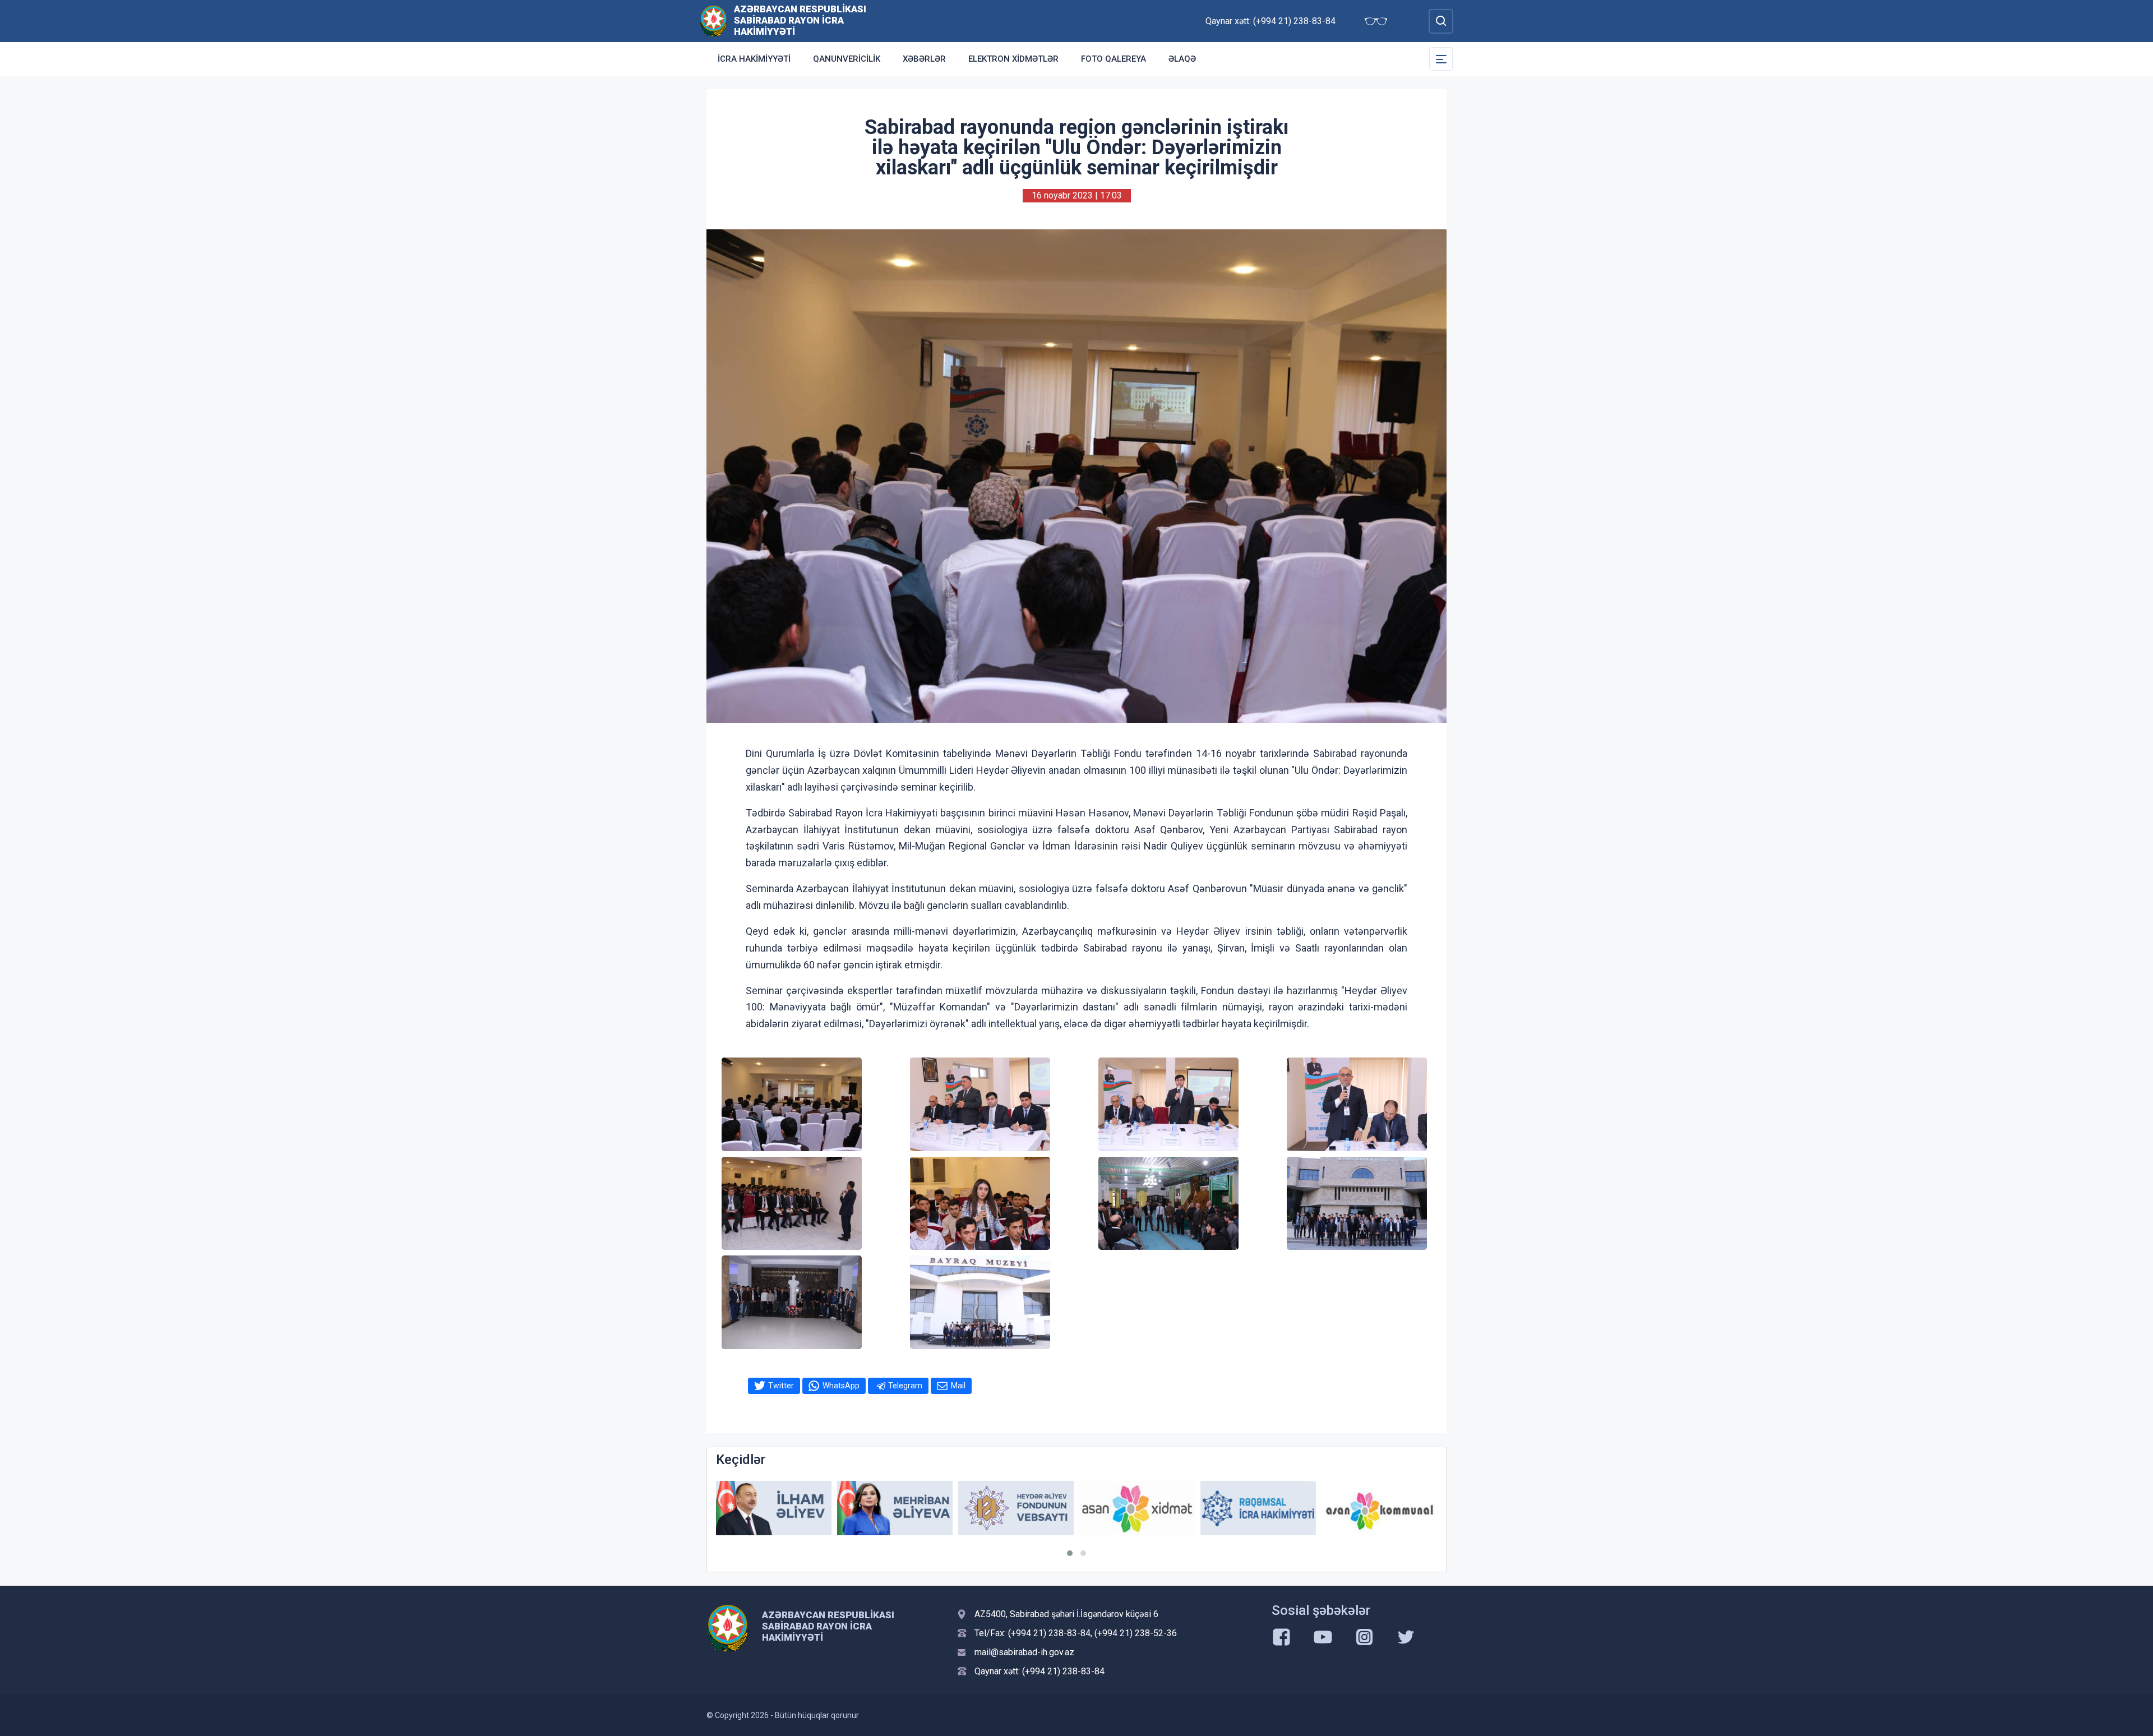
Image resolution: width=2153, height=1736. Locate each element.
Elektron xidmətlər (1013, 59)
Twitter (781, 1386)
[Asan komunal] (1258, 1508)
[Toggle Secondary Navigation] (1441, 59)
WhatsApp (841, 1386)
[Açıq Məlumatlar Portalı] (1379, 1511)
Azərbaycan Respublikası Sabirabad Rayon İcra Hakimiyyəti (800, 20)
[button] (1070, 1553)
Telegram (905, 1386)
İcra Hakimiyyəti (754, 59)
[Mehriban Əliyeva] (774, 1508)
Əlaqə (1182, 59)
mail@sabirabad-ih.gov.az (1024, 1652)
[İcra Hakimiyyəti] (713, 20)
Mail (958, 1386)
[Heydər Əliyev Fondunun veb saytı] (895, 1508)
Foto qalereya (1114, 59)
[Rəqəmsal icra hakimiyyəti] (1137, 1508)
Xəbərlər (924, 59)
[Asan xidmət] (1016, 1508)
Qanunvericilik (847, 59)
